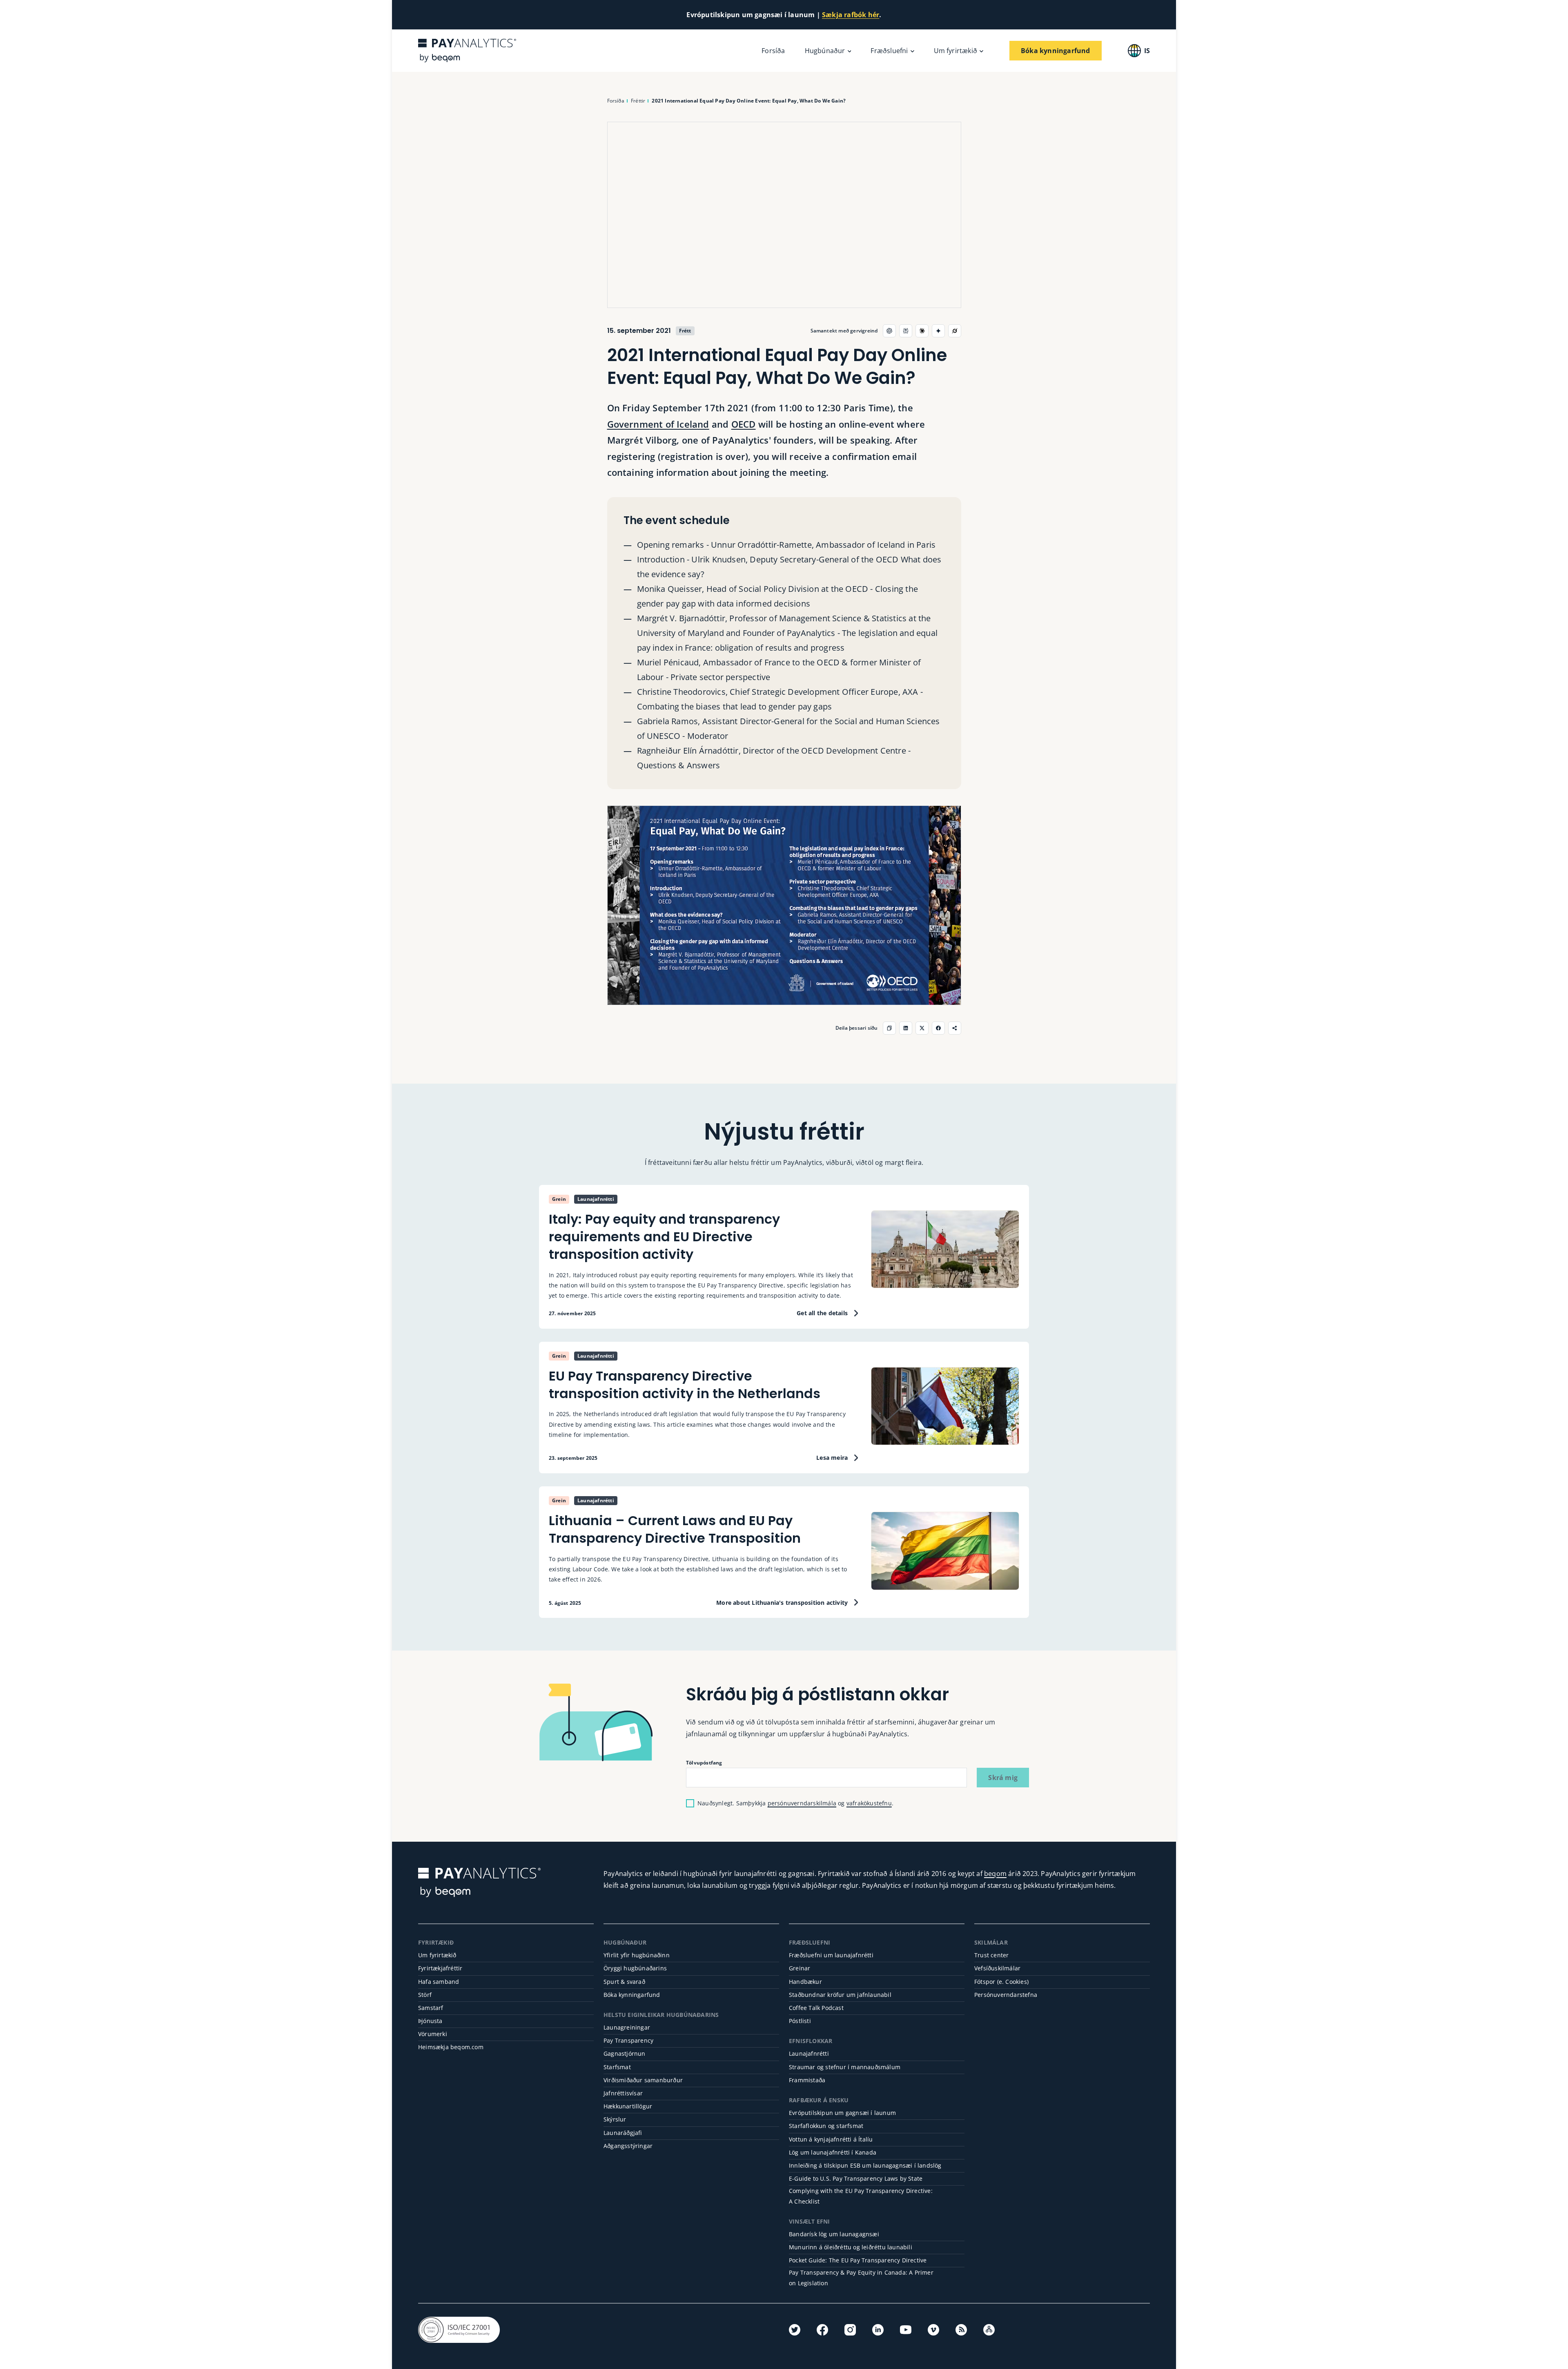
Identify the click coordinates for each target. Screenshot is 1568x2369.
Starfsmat (617, 2067)
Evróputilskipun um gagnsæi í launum (842, 2113)
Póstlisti (800, 2021)
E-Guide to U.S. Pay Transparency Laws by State (856, 2178)
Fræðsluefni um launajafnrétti (831, 1955)
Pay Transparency (628, 2040)
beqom (995, 1874)
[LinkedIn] (878, 2330)
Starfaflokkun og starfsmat (826, 2126)
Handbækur (805, 1982)
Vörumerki (433, 2034)
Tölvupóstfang (704, 1763)
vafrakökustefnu (869, 1803)
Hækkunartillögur (628, 2106)
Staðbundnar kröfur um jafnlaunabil (840, 1995)
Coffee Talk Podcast (816, 2008)
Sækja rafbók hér (851, 15)
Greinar (800, 1968)
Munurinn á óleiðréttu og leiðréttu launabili (851, 2247)
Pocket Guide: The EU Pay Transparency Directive (858, 2260)
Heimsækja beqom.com (451, 2047)
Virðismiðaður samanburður (643, 2080)
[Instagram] (850, 2330)
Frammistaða (807, 2080)
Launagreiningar (627, 2027)
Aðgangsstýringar (628, 2146)
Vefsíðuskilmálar (997, 1968)
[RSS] (961, 2330)
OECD (744, 424)
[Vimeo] (933, 2330)
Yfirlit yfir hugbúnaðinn (637, 1955)
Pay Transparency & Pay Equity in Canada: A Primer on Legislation (861, 2278)
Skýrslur (615, 2119)
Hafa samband (439, 1982)
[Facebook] (822, 2330)
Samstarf (431, 2008)
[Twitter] (795, 2330)
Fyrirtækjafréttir (440, 1968)
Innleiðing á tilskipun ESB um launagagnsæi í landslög (865, 2165)
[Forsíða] (467, 50)
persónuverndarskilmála (802, 1803)
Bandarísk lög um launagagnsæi (834, 2234)
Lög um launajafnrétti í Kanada (833, 2152)
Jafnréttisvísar (623, 2093)
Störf (425, 1995)
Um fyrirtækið (437, 1955)
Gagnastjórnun (625, 2053)
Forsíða (773, 51)
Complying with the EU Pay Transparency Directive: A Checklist (861, 2196)
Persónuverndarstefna (1006, 1995)
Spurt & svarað (624, 1982)
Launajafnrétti (809, 2053)
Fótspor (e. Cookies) (1001, 1982)
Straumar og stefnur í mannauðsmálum (845, 2067)
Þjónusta (430, 2021)
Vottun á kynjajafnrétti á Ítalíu (831, 2139)
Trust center (991, 1955)
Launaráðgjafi (623, 2133)
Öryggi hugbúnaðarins (635, 1968)
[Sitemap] (989, 2330)
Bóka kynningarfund (632, 1995)
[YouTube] (906, 2330)
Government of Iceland (658, 424)
